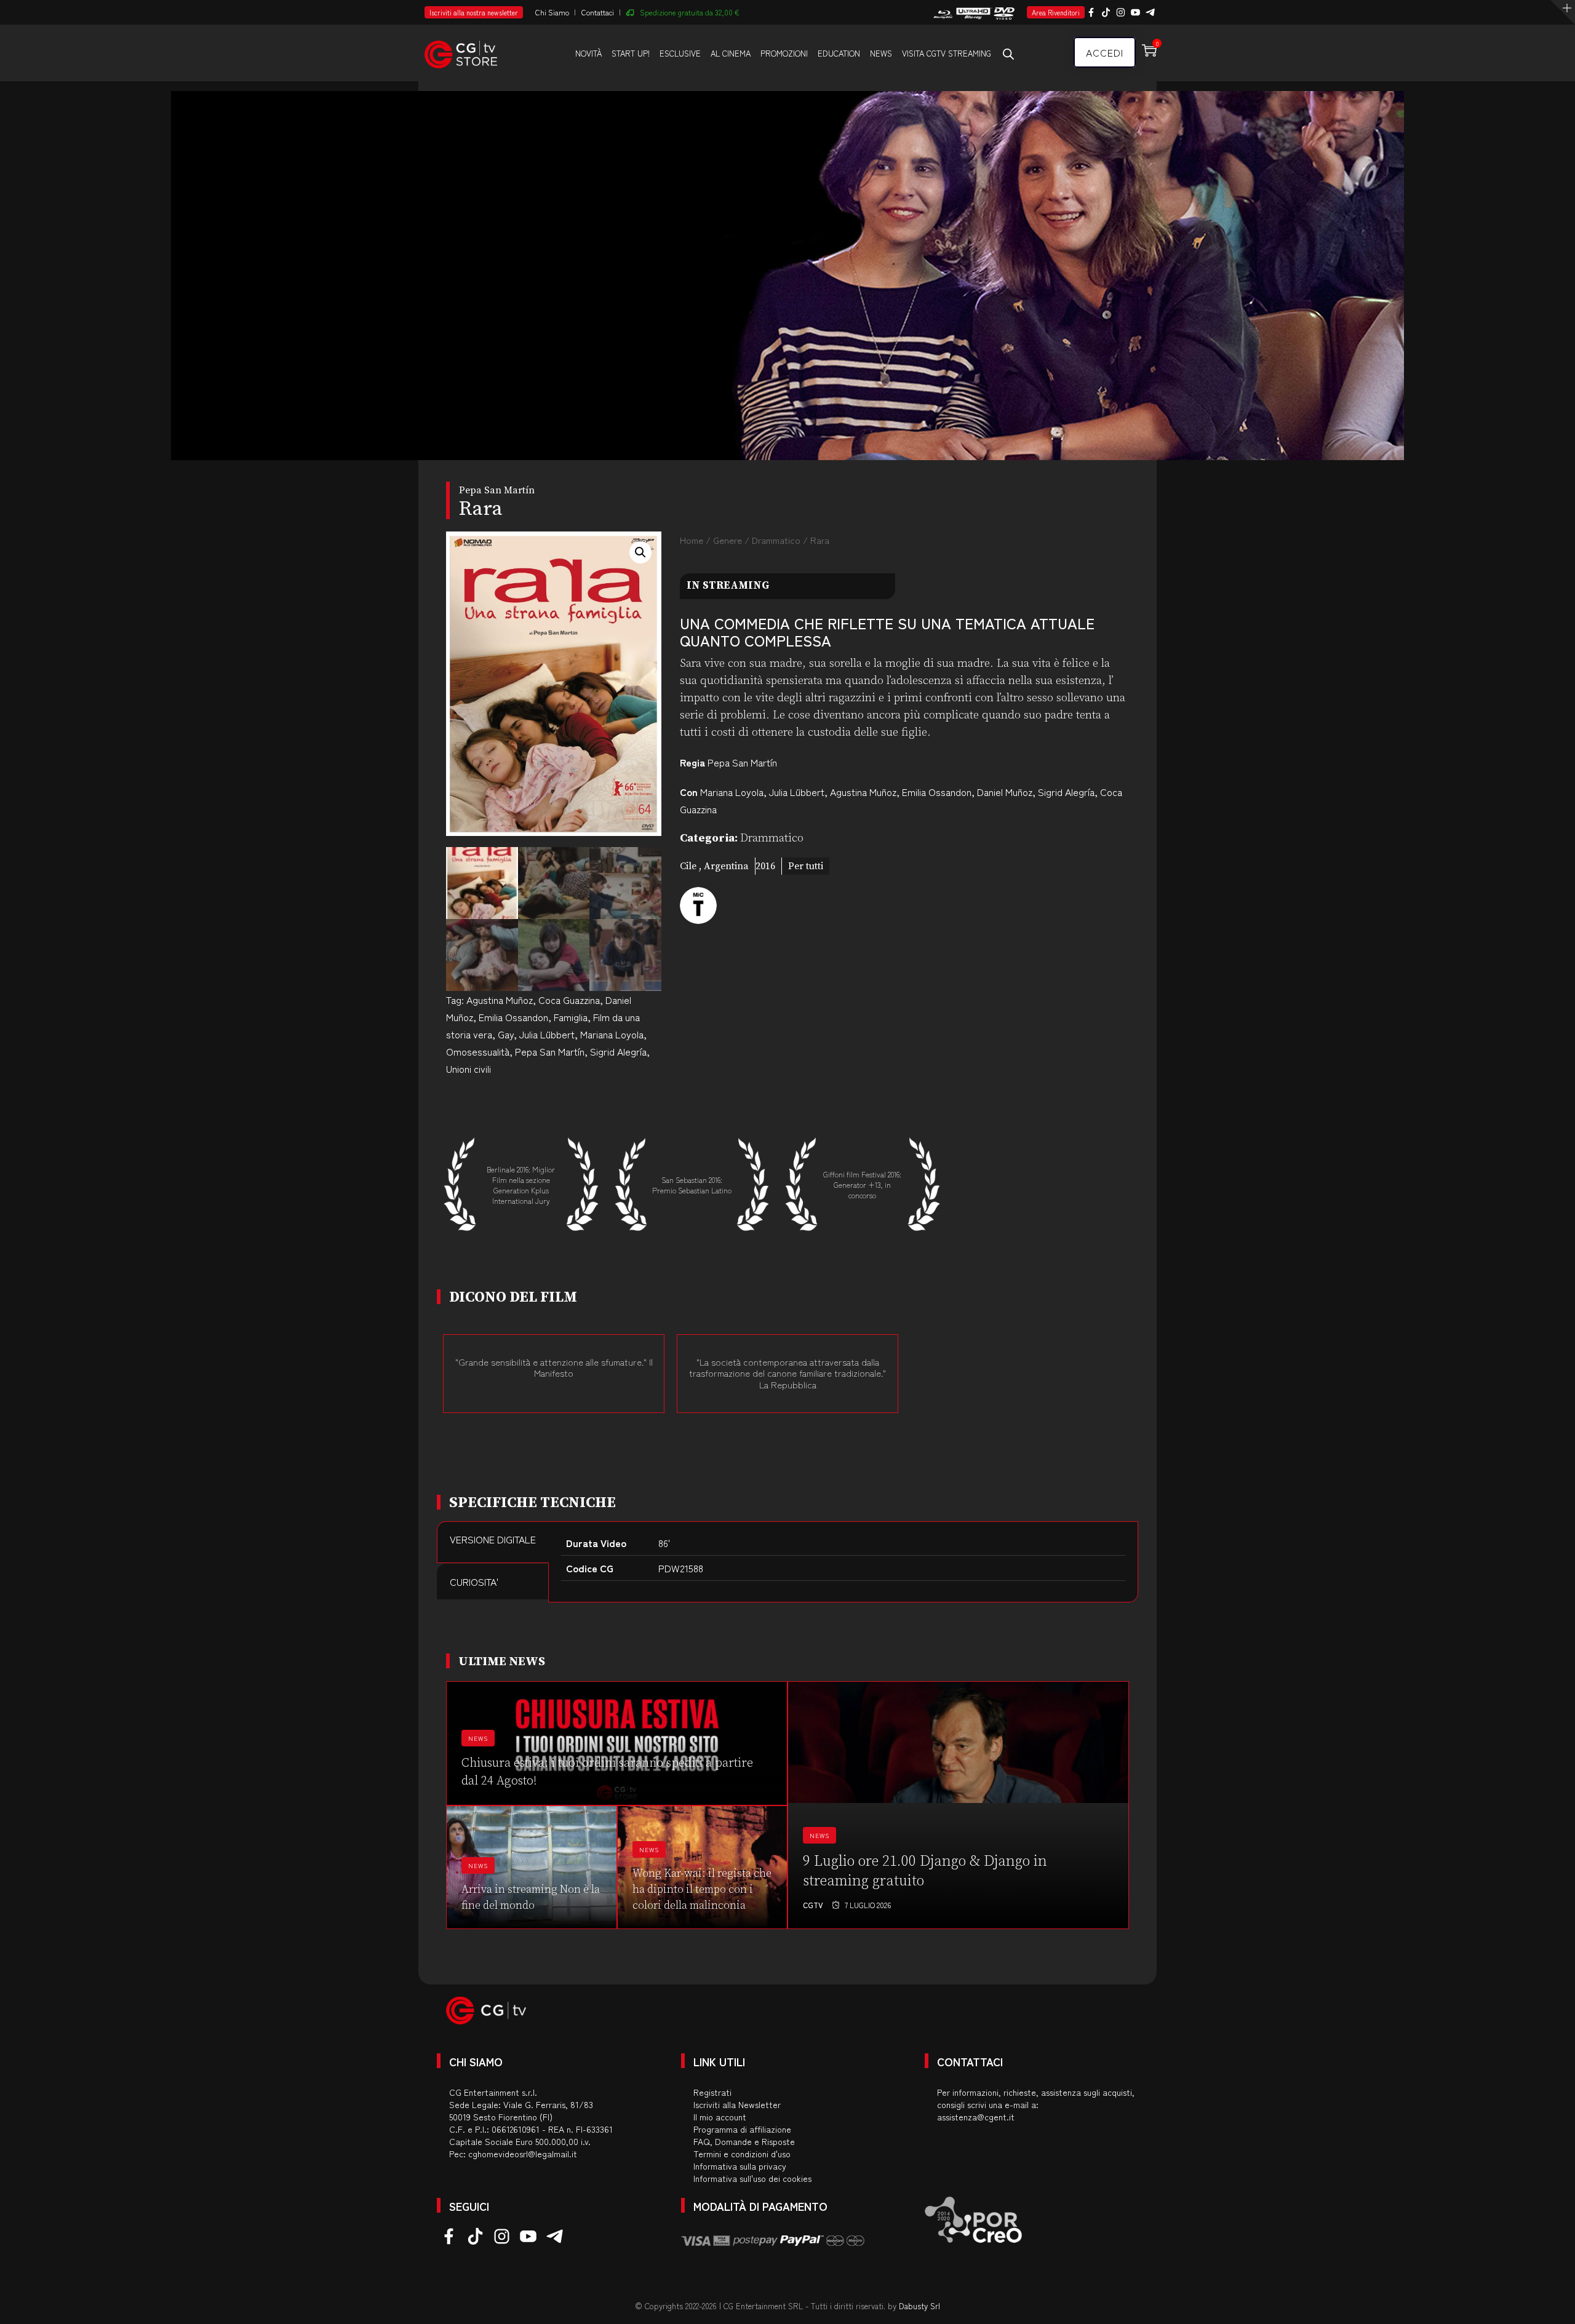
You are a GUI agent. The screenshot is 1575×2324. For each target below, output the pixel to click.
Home (692, 540)
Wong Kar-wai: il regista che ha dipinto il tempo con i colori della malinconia (702, 1889)
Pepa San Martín (550, 1051)
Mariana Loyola (612, 1034)
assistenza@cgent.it (976, 2117)
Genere (728, 540)
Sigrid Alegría (618, 1051)
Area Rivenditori (1056, 12)
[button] (640, 552)
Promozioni (784, 53)
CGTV (813, 1905)
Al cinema (731, 53)
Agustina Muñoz (500, 1000)
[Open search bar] (1008, 54)
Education (839, 53)
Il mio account (720, 2117)
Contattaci (598, 12)
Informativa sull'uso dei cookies (752, 2178)
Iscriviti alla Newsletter (737, 2104)
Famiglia (571, 1017)
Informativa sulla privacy (740, 2166)
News (881, 53)
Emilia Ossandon (513, 1017)
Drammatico (776, 540)
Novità (588, 53)
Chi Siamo (552, 12)
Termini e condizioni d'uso (742, 2154)
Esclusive (680, 53)
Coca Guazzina (569, 1000)
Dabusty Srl (919, 2306)
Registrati (712, 2092)
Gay (506, 1034)
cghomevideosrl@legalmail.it (523, 2154)
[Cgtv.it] (461, 52)
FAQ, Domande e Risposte (744, 2141)
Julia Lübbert (547, 1034)
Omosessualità (478, 1051)
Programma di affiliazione (742, 2129)
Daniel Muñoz (1005, 792)
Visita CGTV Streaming (947, 53)
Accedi (1105, 52)
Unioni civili (469, 1068)
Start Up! (631, 53)
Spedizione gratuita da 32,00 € (690, 12)
